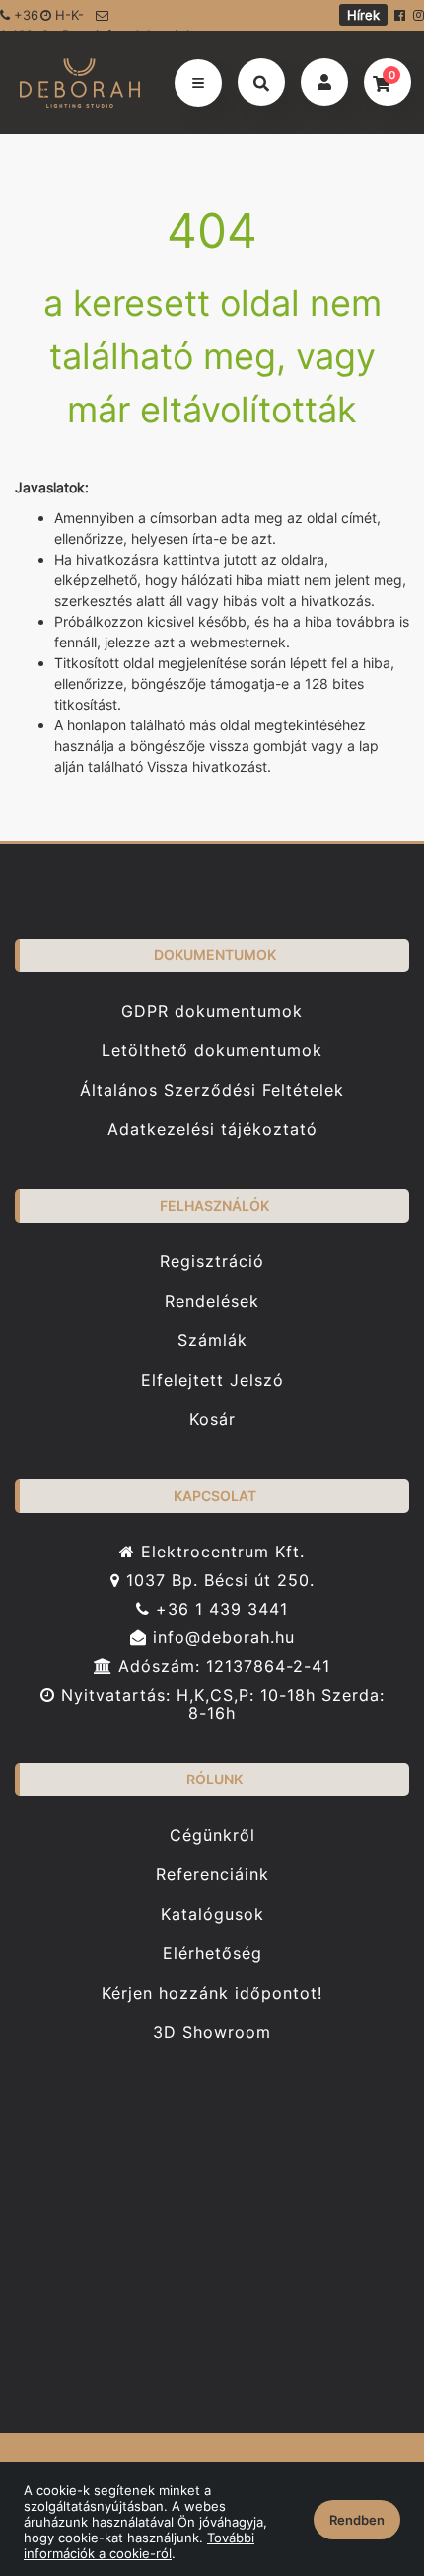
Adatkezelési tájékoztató (212, 1130)
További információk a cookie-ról (139, 2545)
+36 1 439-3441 (20, 19)
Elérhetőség (212, 1954)
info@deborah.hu (134, 29)
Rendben (357, 2520)
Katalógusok (212, 1914)
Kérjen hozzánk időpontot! (212, 1993)
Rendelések (212, 1301)
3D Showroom (212, 2033)
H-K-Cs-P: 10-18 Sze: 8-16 (63, 19)
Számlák (212, 1341)
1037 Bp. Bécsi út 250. (217, 1581)
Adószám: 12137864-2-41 (221, 1667)
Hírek (363, 15)
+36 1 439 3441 (219, 1609)
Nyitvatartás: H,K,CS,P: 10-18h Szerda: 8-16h (220, 1705)
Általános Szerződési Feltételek (212, 1090)
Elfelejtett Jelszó (212, 1380)
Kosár (212, 1420)
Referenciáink (212, 1875)
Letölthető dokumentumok (212, 1051)
